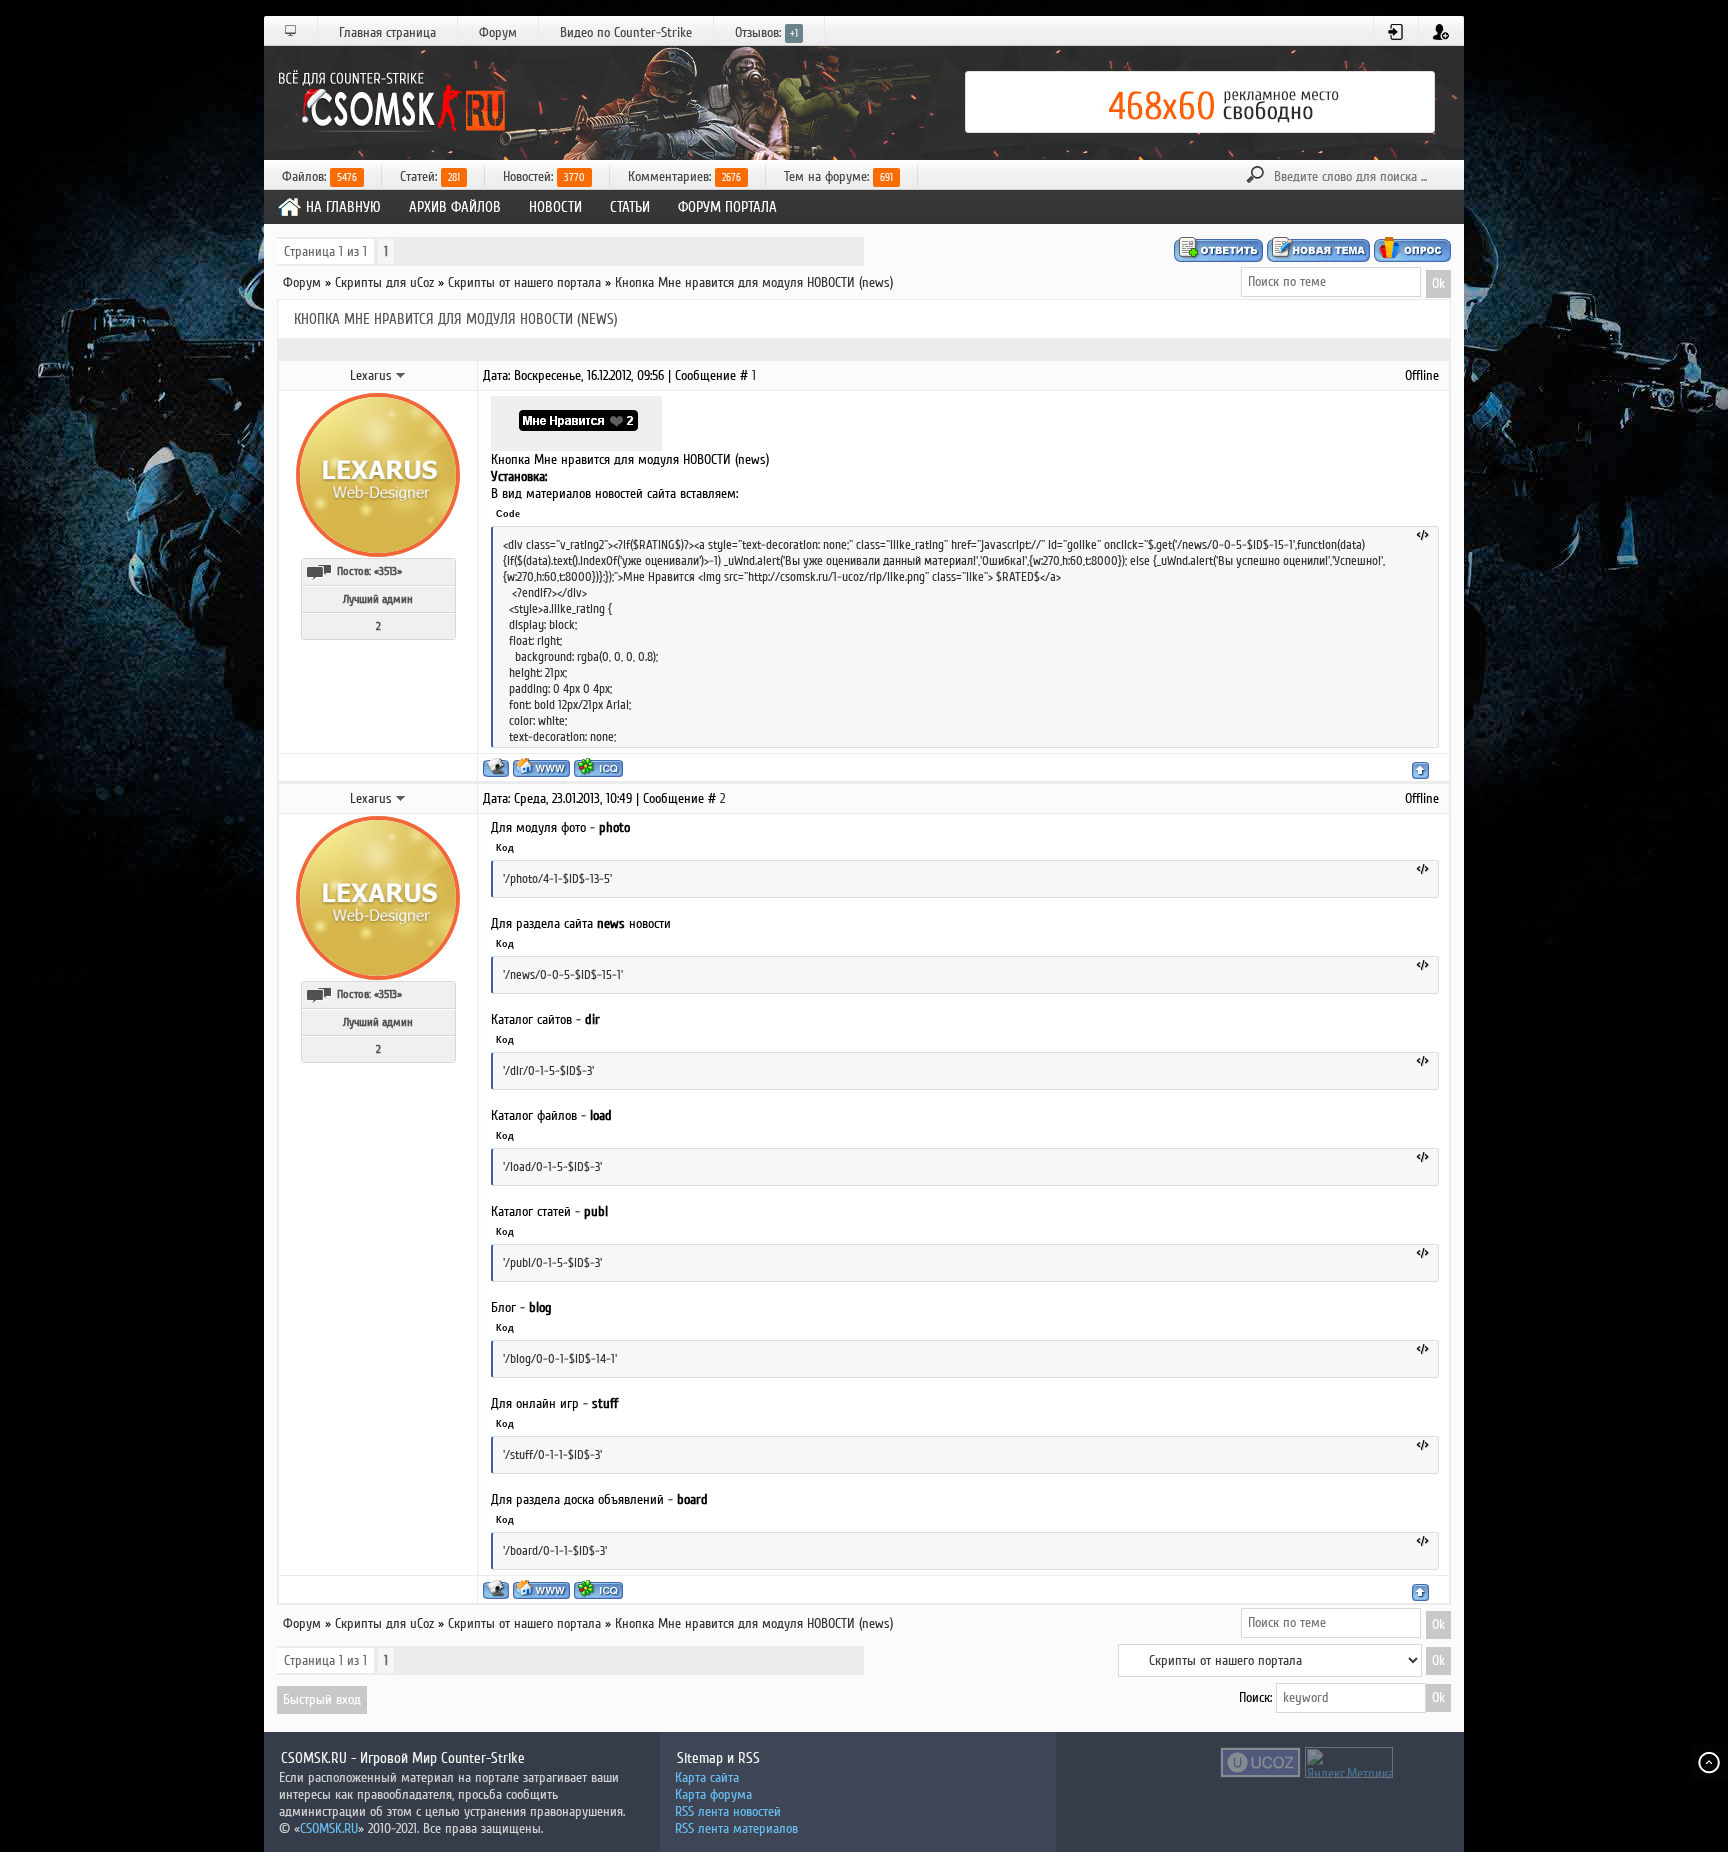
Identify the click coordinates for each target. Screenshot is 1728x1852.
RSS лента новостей (728, 1811)
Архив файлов (455, 207)
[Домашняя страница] (541, 767)
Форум (498, 32)
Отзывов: (766, 32)
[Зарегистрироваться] (1441, 32)
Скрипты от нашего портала (524, 282)
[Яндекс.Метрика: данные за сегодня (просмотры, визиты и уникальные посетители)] (1349, 1762)
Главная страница (387, 32)
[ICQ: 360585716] (598, 767)
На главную (343, 207)
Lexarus (371, 375)
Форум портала (727, 207)
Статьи (630, 207)
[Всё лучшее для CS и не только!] (389, 102)
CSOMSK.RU (329, 1828)
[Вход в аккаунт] (1396, 32)
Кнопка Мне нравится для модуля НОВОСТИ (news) (754, 282)
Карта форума (713, 1794)
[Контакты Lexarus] (401, 375)
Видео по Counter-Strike (626, 32)
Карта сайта (707, 1777)
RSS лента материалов (736, 1828)
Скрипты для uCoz (384, 282)
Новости (555, 207)
